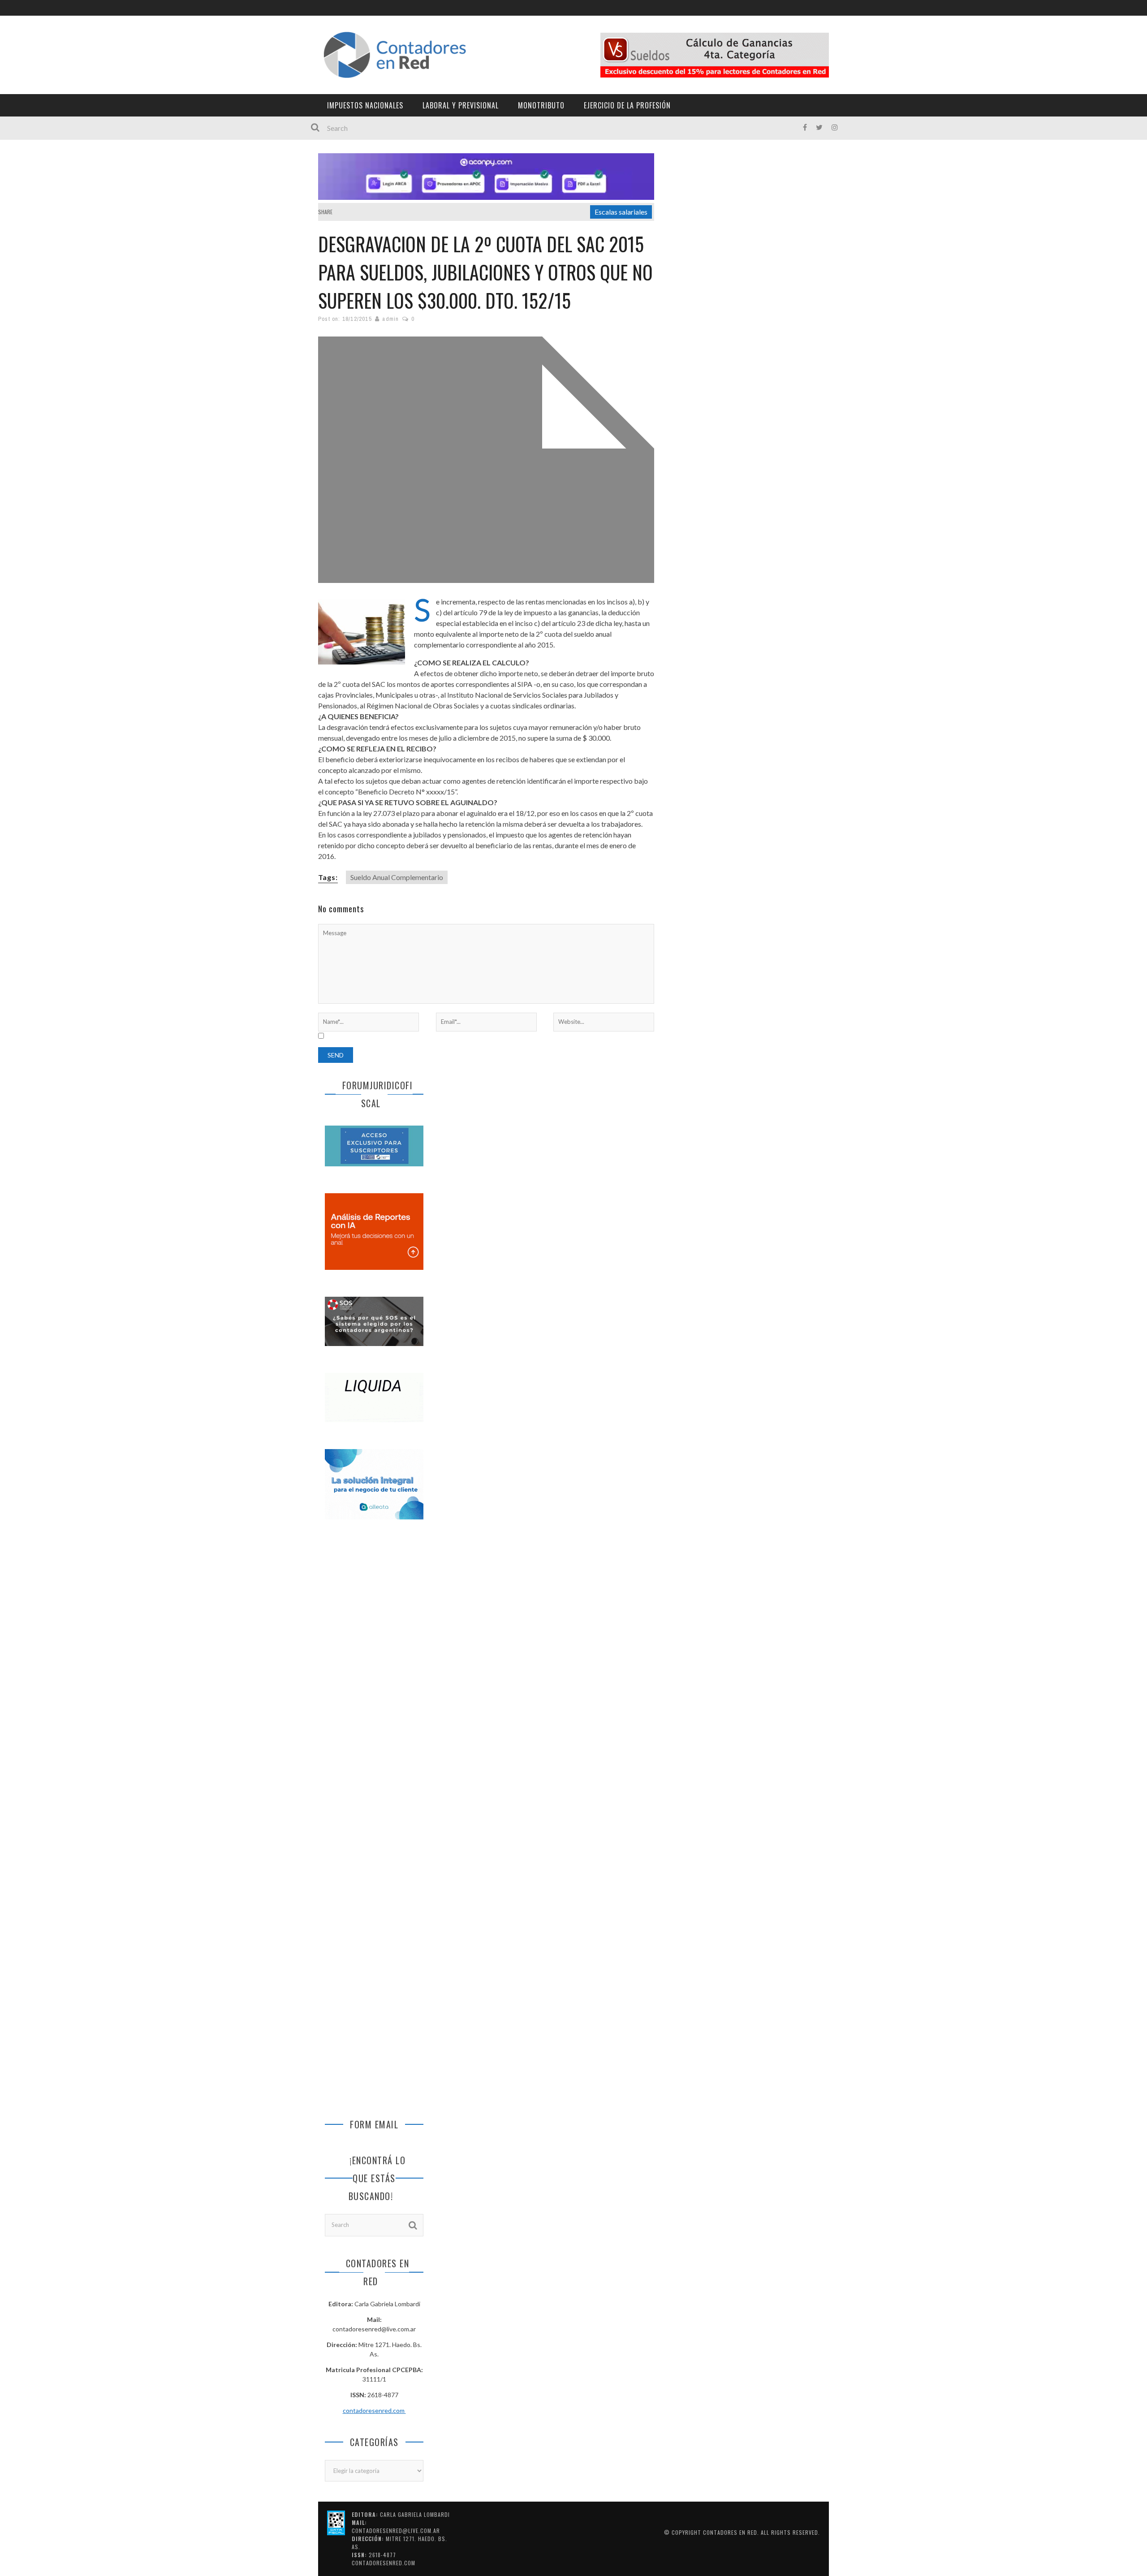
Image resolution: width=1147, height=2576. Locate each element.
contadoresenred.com (374, 2410)
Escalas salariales (621, 212)
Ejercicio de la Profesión (627, 105)
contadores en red (730, 2532)
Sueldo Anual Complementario (397, 877)
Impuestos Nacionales (365, 105)
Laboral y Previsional (461, 105)
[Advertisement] (374, 1676)
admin (390, 319)
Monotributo (541, 105)
